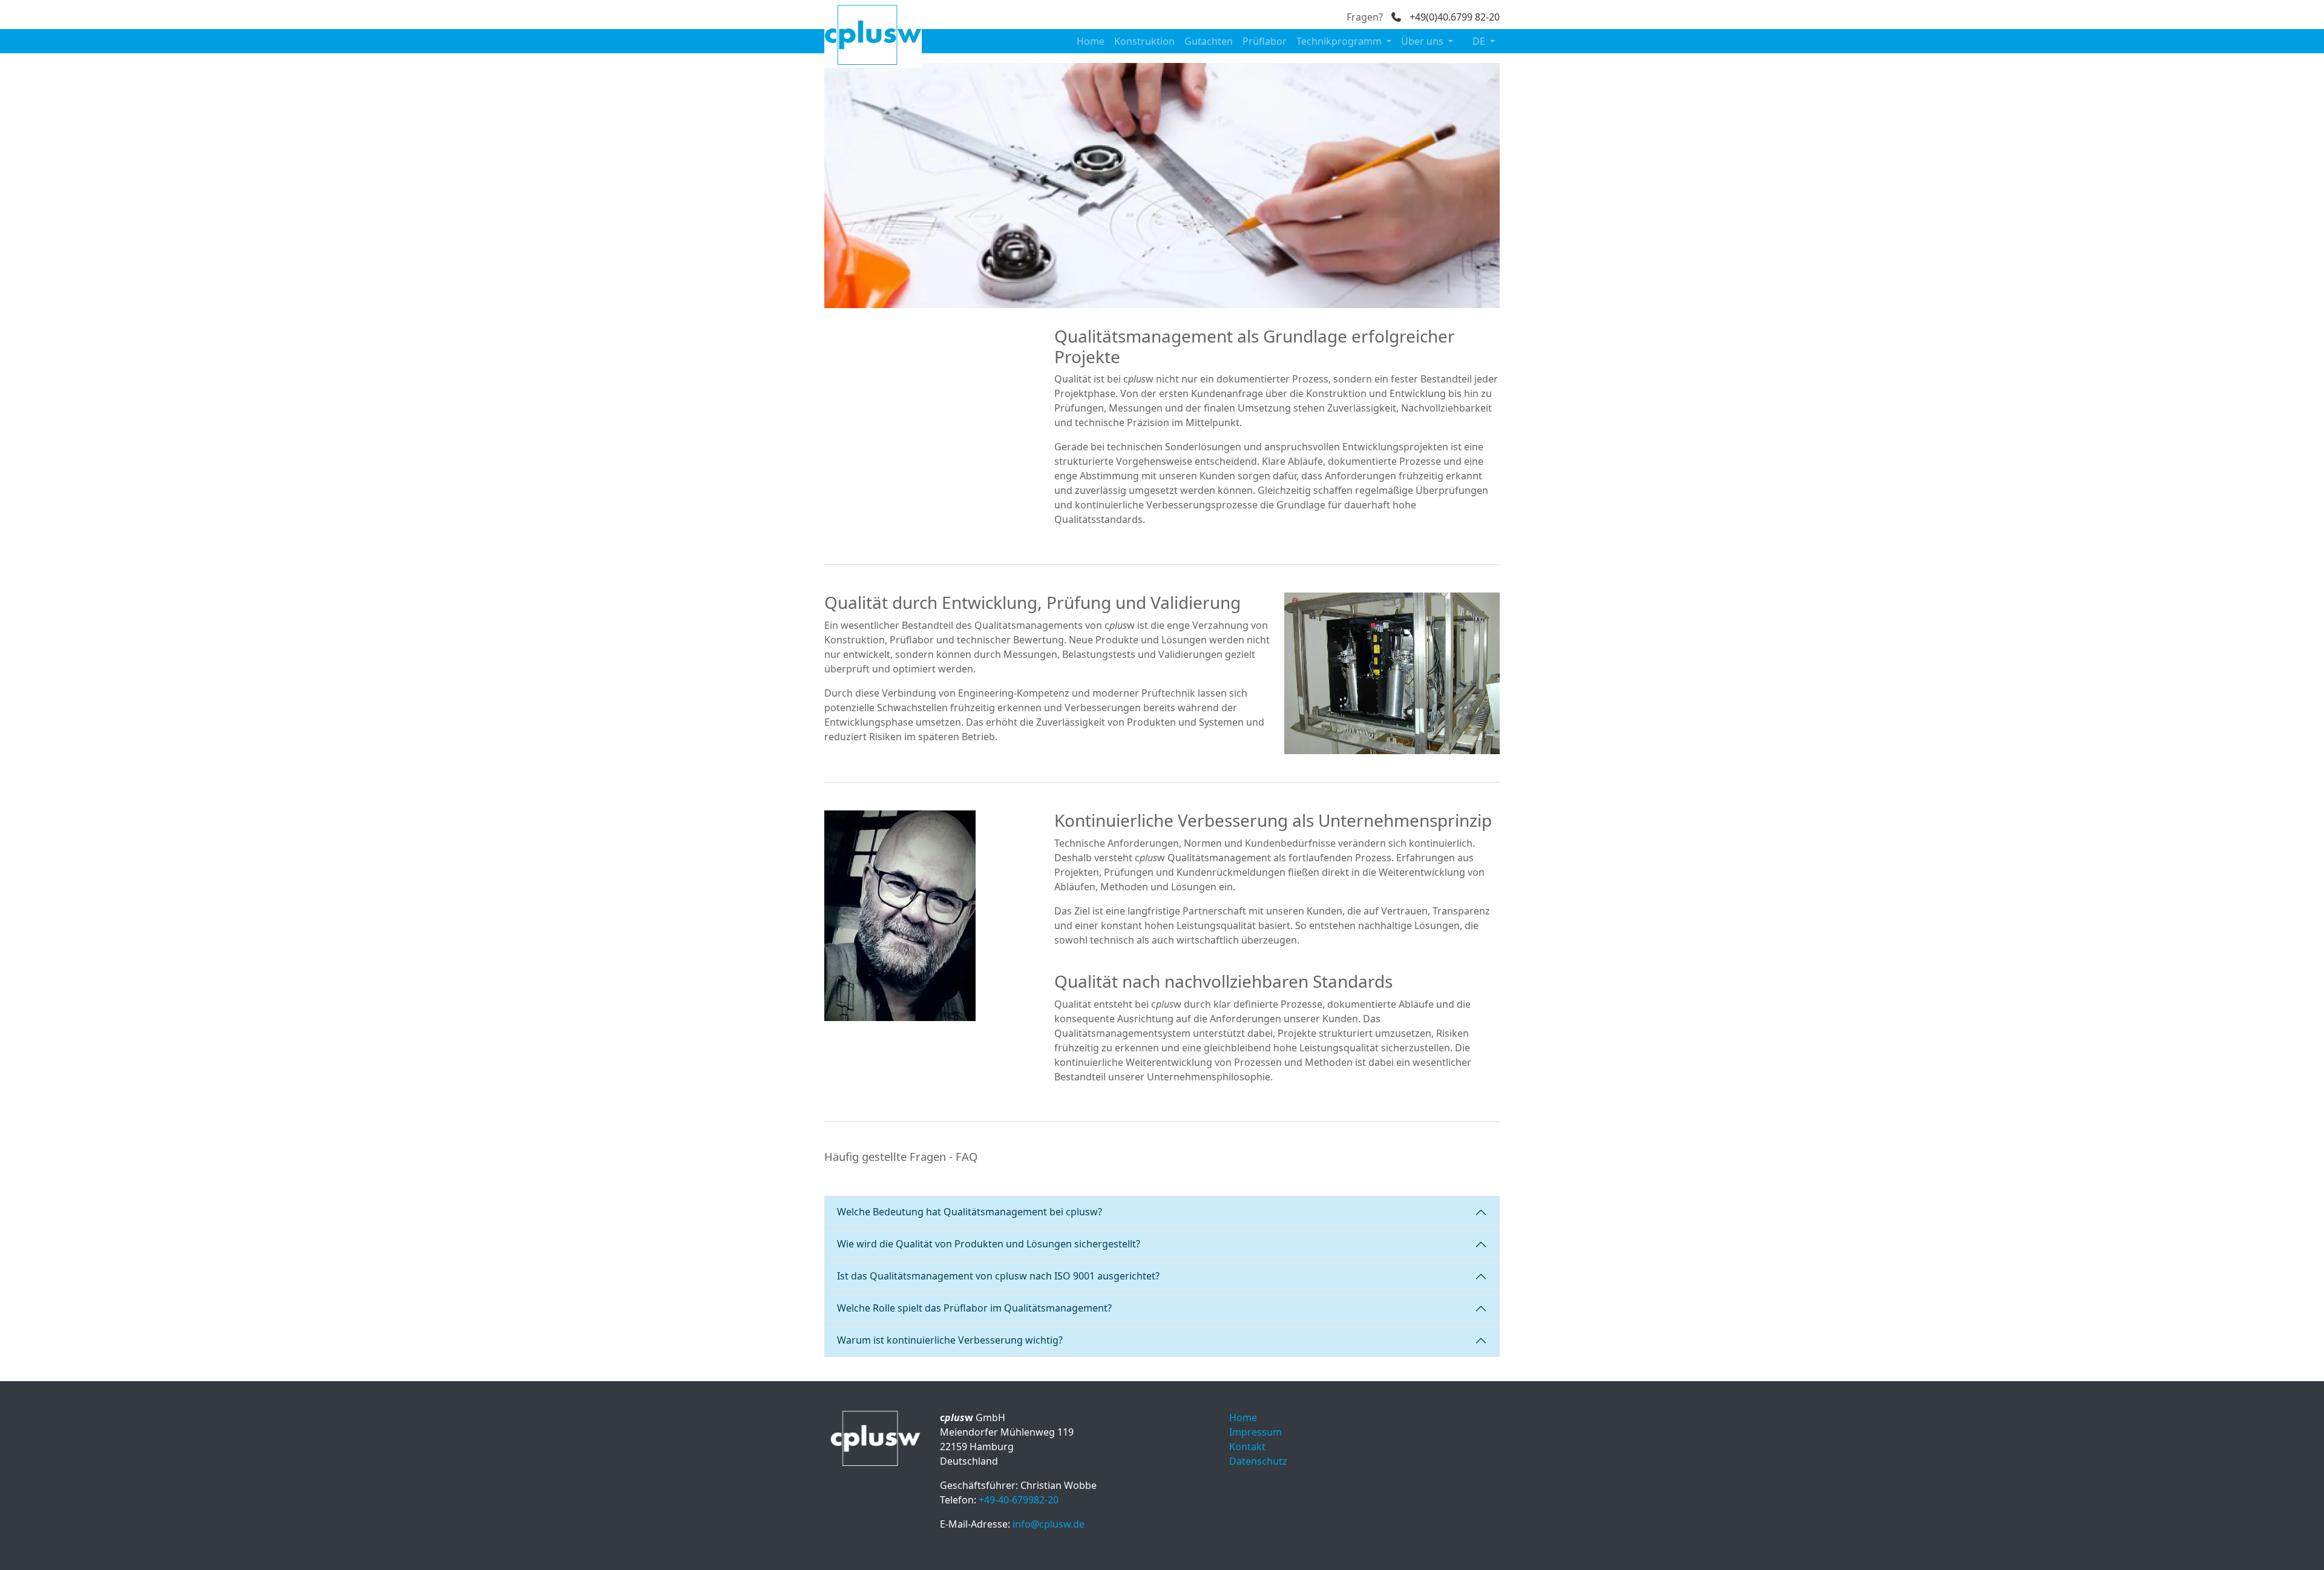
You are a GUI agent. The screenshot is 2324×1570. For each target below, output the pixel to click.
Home (1091, 41)
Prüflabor (1265, 41)
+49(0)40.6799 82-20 (1453, 17)
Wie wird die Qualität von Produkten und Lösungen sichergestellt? (989, 1244)
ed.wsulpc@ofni (1049, 1524)
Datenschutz (1258, 1461)
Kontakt (1247, 1447)
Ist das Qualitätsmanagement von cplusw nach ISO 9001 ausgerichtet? (998, 1276)
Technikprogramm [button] (1340, 41)
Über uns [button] (1423, 41)
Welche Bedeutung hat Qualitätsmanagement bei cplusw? (970, 1212)
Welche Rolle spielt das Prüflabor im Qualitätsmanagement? (974, 1308)
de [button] (1480, 41)
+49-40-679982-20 (1019, 1500)
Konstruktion (1144, 41)
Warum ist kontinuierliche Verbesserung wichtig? (950, 1340)
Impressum (1256, 1432)
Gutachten (1209, 41)
